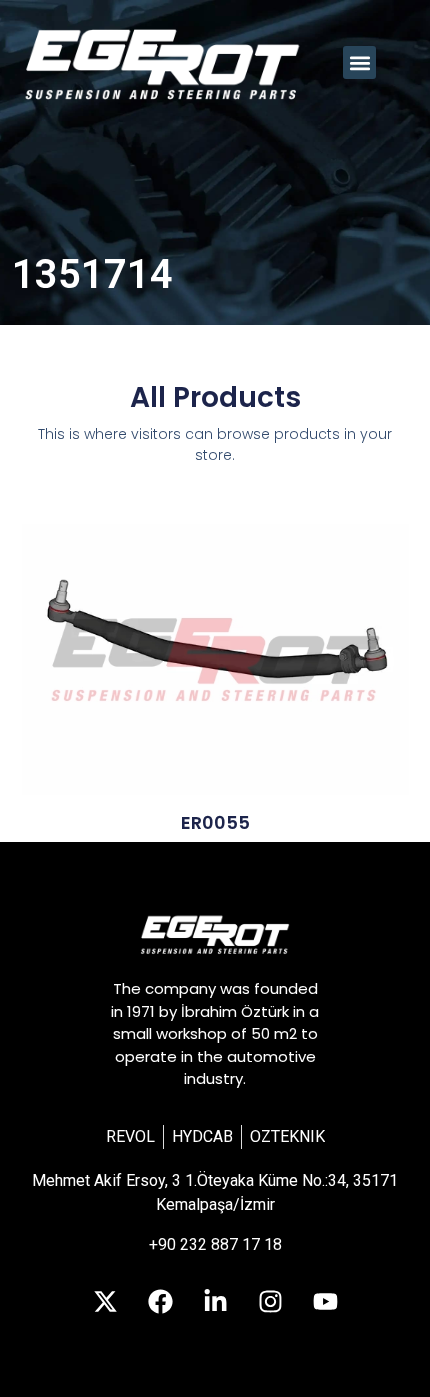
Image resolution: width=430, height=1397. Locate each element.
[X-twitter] (105, 1302)
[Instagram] (270, 1302)
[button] (359, 62)
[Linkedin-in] (215, 1302)
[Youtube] (325, 1302)
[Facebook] (160, 1302)
